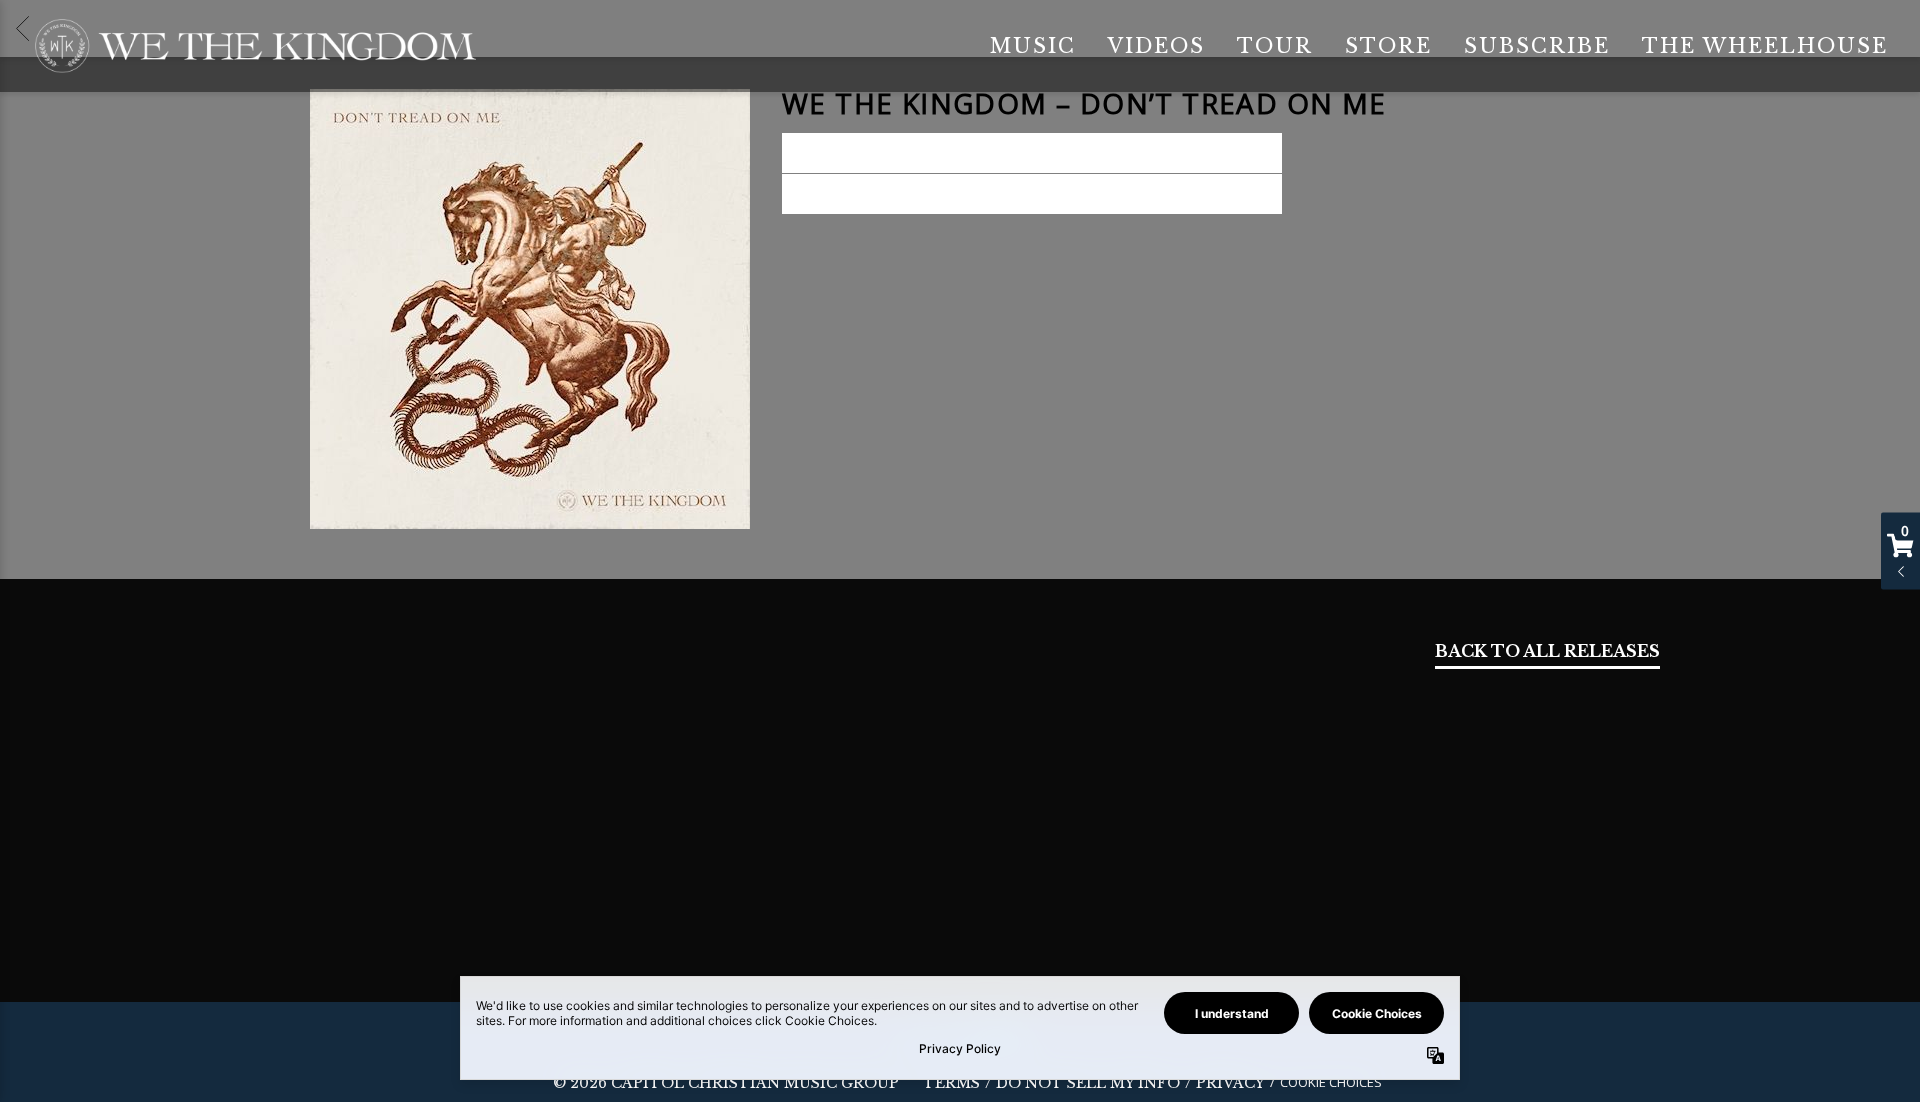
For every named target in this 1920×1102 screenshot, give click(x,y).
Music (1033, 46)
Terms (951, 1084)
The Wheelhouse (1765, 46)
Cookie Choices (1331, 1082)
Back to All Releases (1547, 652)
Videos (1156, 46)
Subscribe (1537, 46)
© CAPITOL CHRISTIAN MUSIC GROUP (726, 1083)
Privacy (1230, 1084)
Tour (1275, 46)
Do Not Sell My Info (1088, 1084)
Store (1388, 46)
